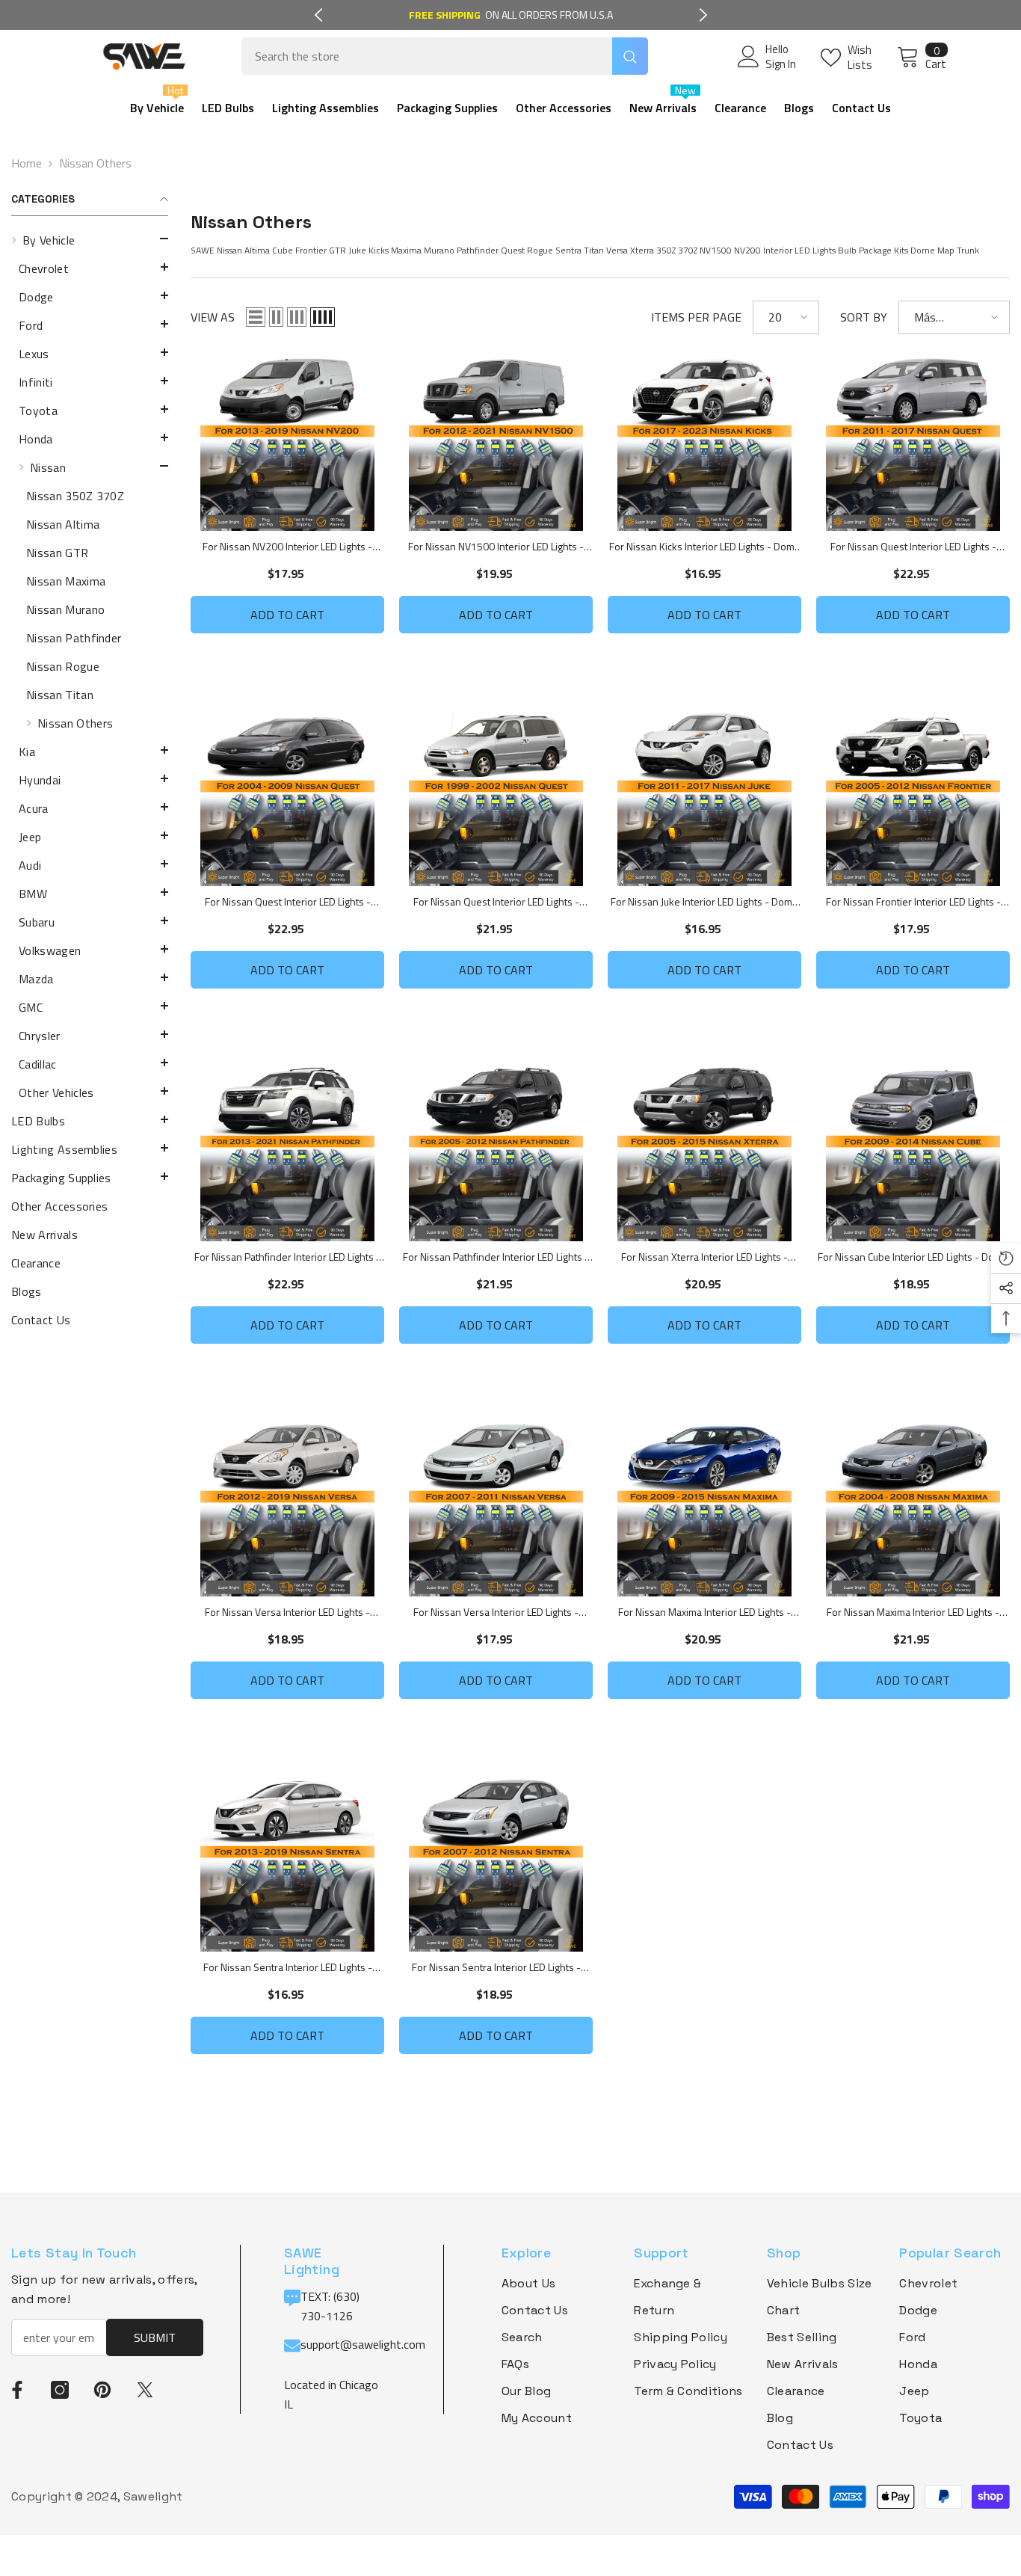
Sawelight (153, 2496)
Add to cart (287, 615)
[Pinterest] (102, 2390)
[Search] (445, 56)
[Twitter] (145, 2390)
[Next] (703, 15)
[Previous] (318, 15)
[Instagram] (60, 2390)
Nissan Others (95, 163)
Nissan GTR (57, 553)
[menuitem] (90, 666)
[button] (90, 239)
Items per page (696, 317)
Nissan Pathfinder (74, 638)
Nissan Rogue (63, 666)
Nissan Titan (60, 695)
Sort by (864, 317)
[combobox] (427, 56)
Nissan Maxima (66, 581)
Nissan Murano (65, 609)
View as (213, 317)
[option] (511, 15)
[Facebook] (17, 2390)
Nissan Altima (63, 524)
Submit (155, 2337)
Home (27, 163)
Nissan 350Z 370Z (75, 496)
